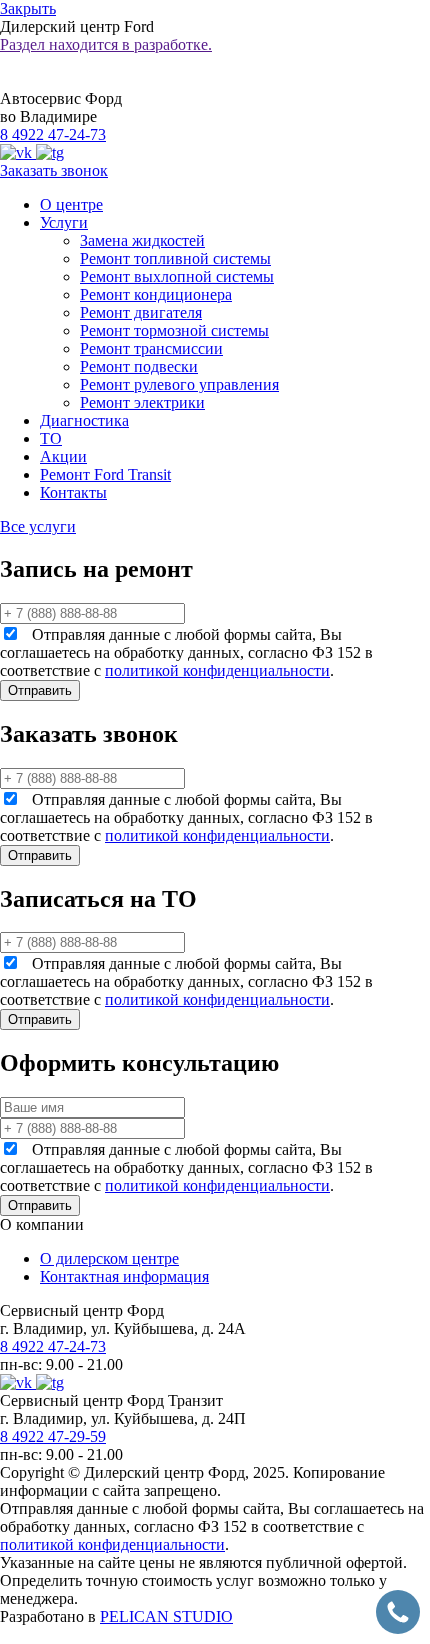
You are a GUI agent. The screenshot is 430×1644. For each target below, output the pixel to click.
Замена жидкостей (142, 240)
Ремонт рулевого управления (179, 384)
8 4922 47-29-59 (53, 1436)
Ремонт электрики (142, 402)
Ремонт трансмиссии (151, 348)
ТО (51, 438)
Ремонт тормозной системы (174, 330)
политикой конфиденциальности (217, 670)
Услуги (64, 222)
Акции (63, 456)
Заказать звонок (54, 170)
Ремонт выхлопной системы (177, 276)
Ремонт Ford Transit (105, 474)
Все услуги (38, 526)
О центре (71, 204)
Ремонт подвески (139, 366)
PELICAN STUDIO (166, 1616)
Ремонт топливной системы (175, 258)
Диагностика (84, 420)
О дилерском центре (109, 1258)
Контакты (73, 492)
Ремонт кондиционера (156, 294)
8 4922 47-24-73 (53, 134)
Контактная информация (124, 1276)
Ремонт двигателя (141, 312)
